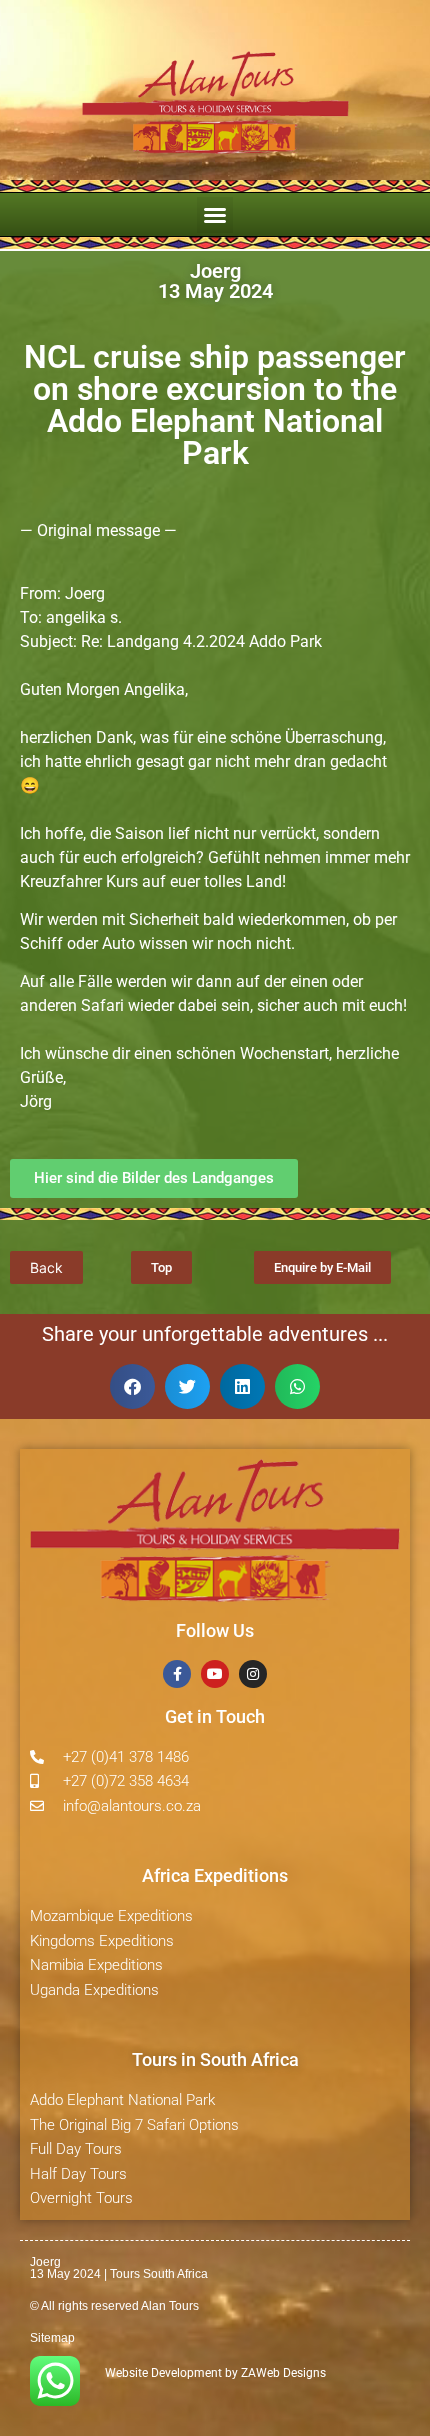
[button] (215, 215)
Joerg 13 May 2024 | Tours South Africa (119, 2268)
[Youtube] (215, 1674)
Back (46, 1267)
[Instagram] (253, 1674)
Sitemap (52, 2338)
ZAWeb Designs (282, 2373)
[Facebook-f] (177, 1674)
